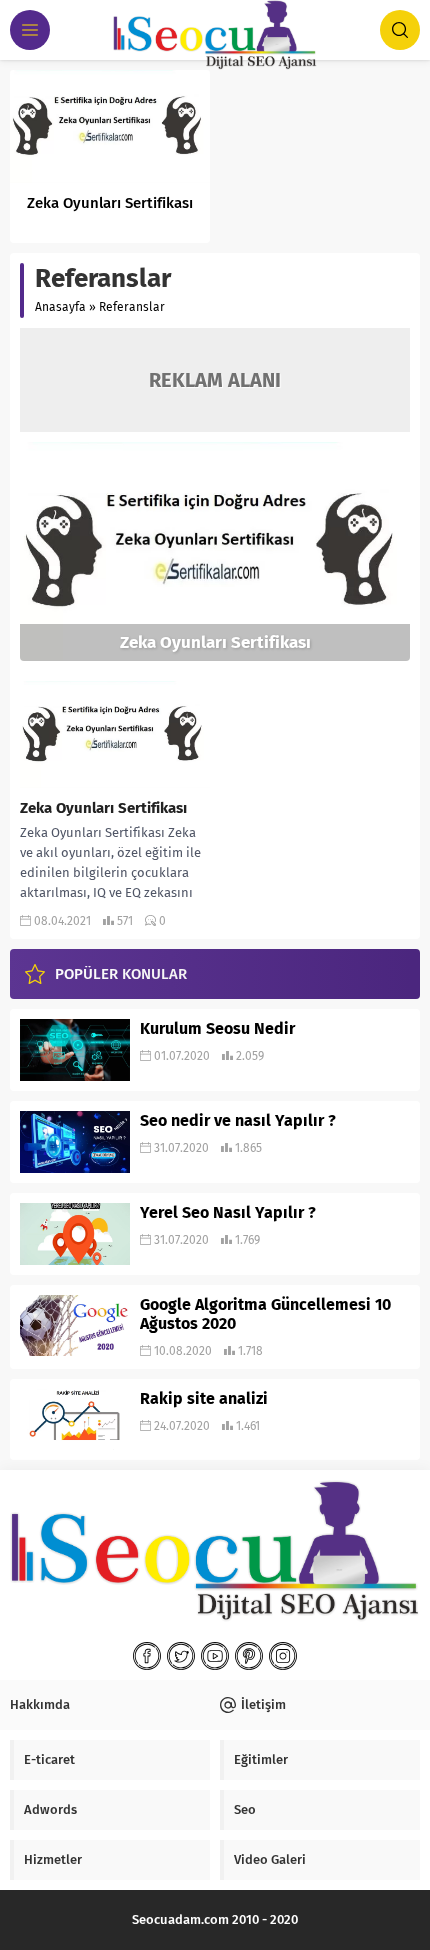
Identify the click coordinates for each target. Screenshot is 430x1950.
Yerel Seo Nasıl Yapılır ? (228, 1212)
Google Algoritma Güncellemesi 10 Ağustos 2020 (265, 1314)
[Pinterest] (249, 1656)
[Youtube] (215, 1656)
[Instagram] (283, 1656)
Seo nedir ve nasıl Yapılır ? (238, 1120)
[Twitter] (181, 1656)
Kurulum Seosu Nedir (217, 1028)
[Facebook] (147, 1656)
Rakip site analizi (204, 1398)
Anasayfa (60, 307)
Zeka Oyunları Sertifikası (110, 203)
